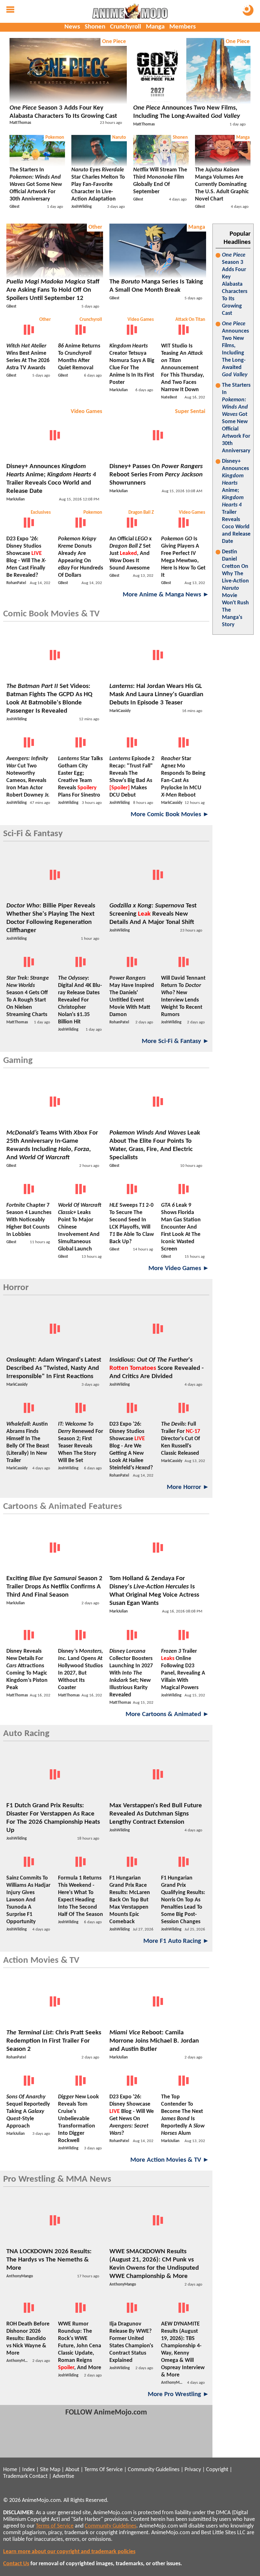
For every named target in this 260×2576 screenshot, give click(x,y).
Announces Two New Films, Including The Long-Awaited (235, 349)
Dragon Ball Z (141, 513)
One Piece (114, 42)
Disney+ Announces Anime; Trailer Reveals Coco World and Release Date (236, 501)
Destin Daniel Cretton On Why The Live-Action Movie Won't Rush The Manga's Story (235, 588)
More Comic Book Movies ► (170, 814)
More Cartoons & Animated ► (167, 1714)
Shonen (95, 27)
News (72, 27)
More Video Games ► (179, 1268)
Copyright (217, 2470)
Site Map (50, 2470)
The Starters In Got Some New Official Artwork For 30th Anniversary (236, 418)
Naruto (119, 138)
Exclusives (41, 513)
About (72, 2470)
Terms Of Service (104, 2470)
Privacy (193, 2470)
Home (10, 2470)
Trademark (16, 2476)
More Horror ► (188, 1487)
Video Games (141, 320)
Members (182, 27)
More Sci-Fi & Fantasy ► (175, 1041)
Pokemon (55, 138)
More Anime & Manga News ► (166, 595)
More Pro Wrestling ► (179, 2394)
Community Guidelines (154, 2470)
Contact (38, 2476)
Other (95, 227)
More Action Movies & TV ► (170, 2160)
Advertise (63, 2476)
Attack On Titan (190, 320)
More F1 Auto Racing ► (176, 1941)
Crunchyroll (126, 27)
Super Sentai (190, 412)
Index (29, 2470)
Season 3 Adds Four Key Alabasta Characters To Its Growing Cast (235, 284)
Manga (155, 27)
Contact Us (16, 2564)
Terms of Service (55, 2526)
